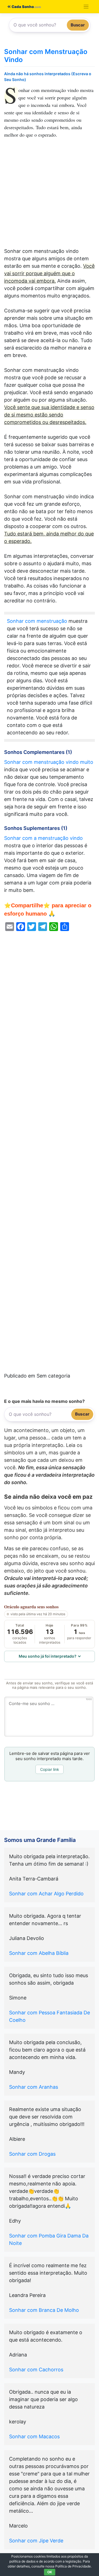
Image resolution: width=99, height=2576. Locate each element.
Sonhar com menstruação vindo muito (49, 762)
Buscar (78, 25)
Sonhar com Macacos (34, 2436)
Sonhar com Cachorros (36, 2370)
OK (50, 2572)
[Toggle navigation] (86, 7)
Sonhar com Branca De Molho (44, 2310)
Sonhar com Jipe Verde (36, 2541)
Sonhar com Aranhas (34, 2087)
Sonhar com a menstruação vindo (43, 838)
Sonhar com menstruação (37, 621)
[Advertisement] (50, 196)
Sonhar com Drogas (32, 2154)
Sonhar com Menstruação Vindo (46, 56)
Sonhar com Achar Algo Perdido (46, 1894)
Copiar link (50, 1769)
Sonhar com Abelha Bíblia (39, 1953)
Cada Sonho (22, 7)
